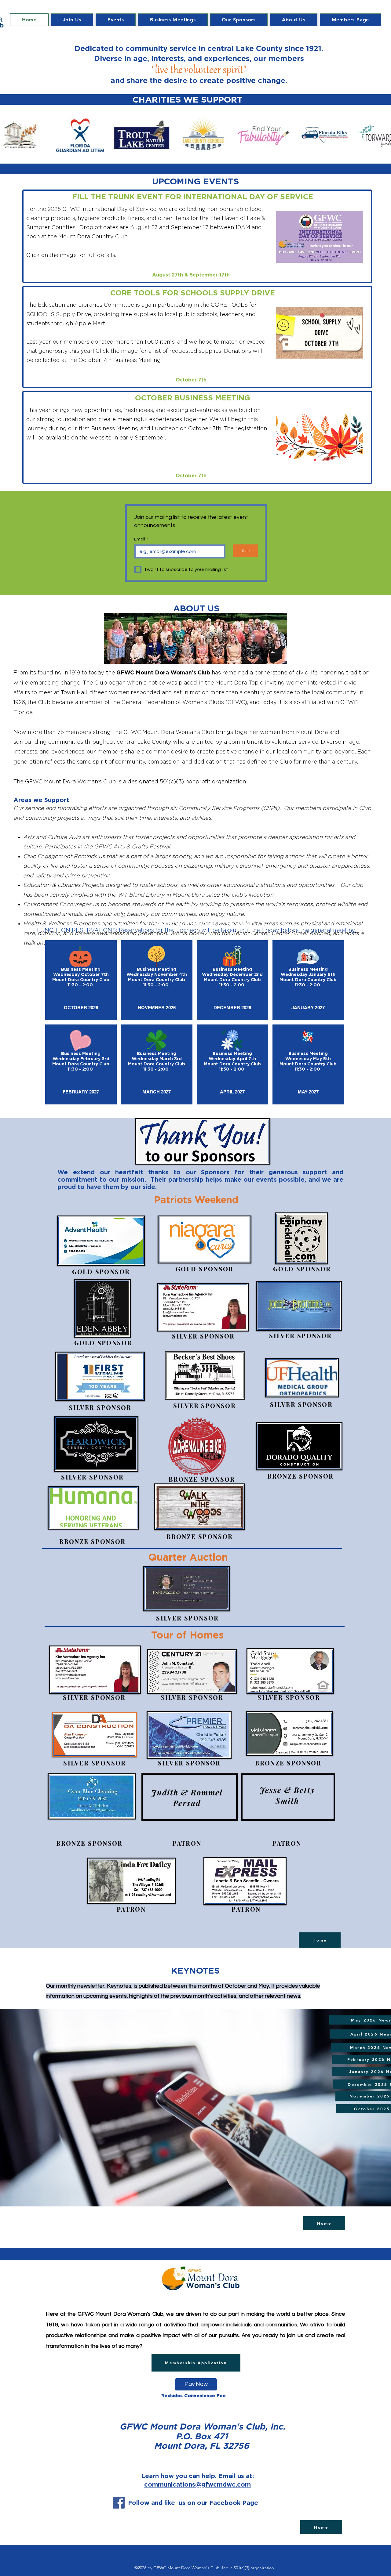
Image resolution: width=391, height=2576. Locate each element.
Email (141, 539)
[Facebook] (119, 2503)
